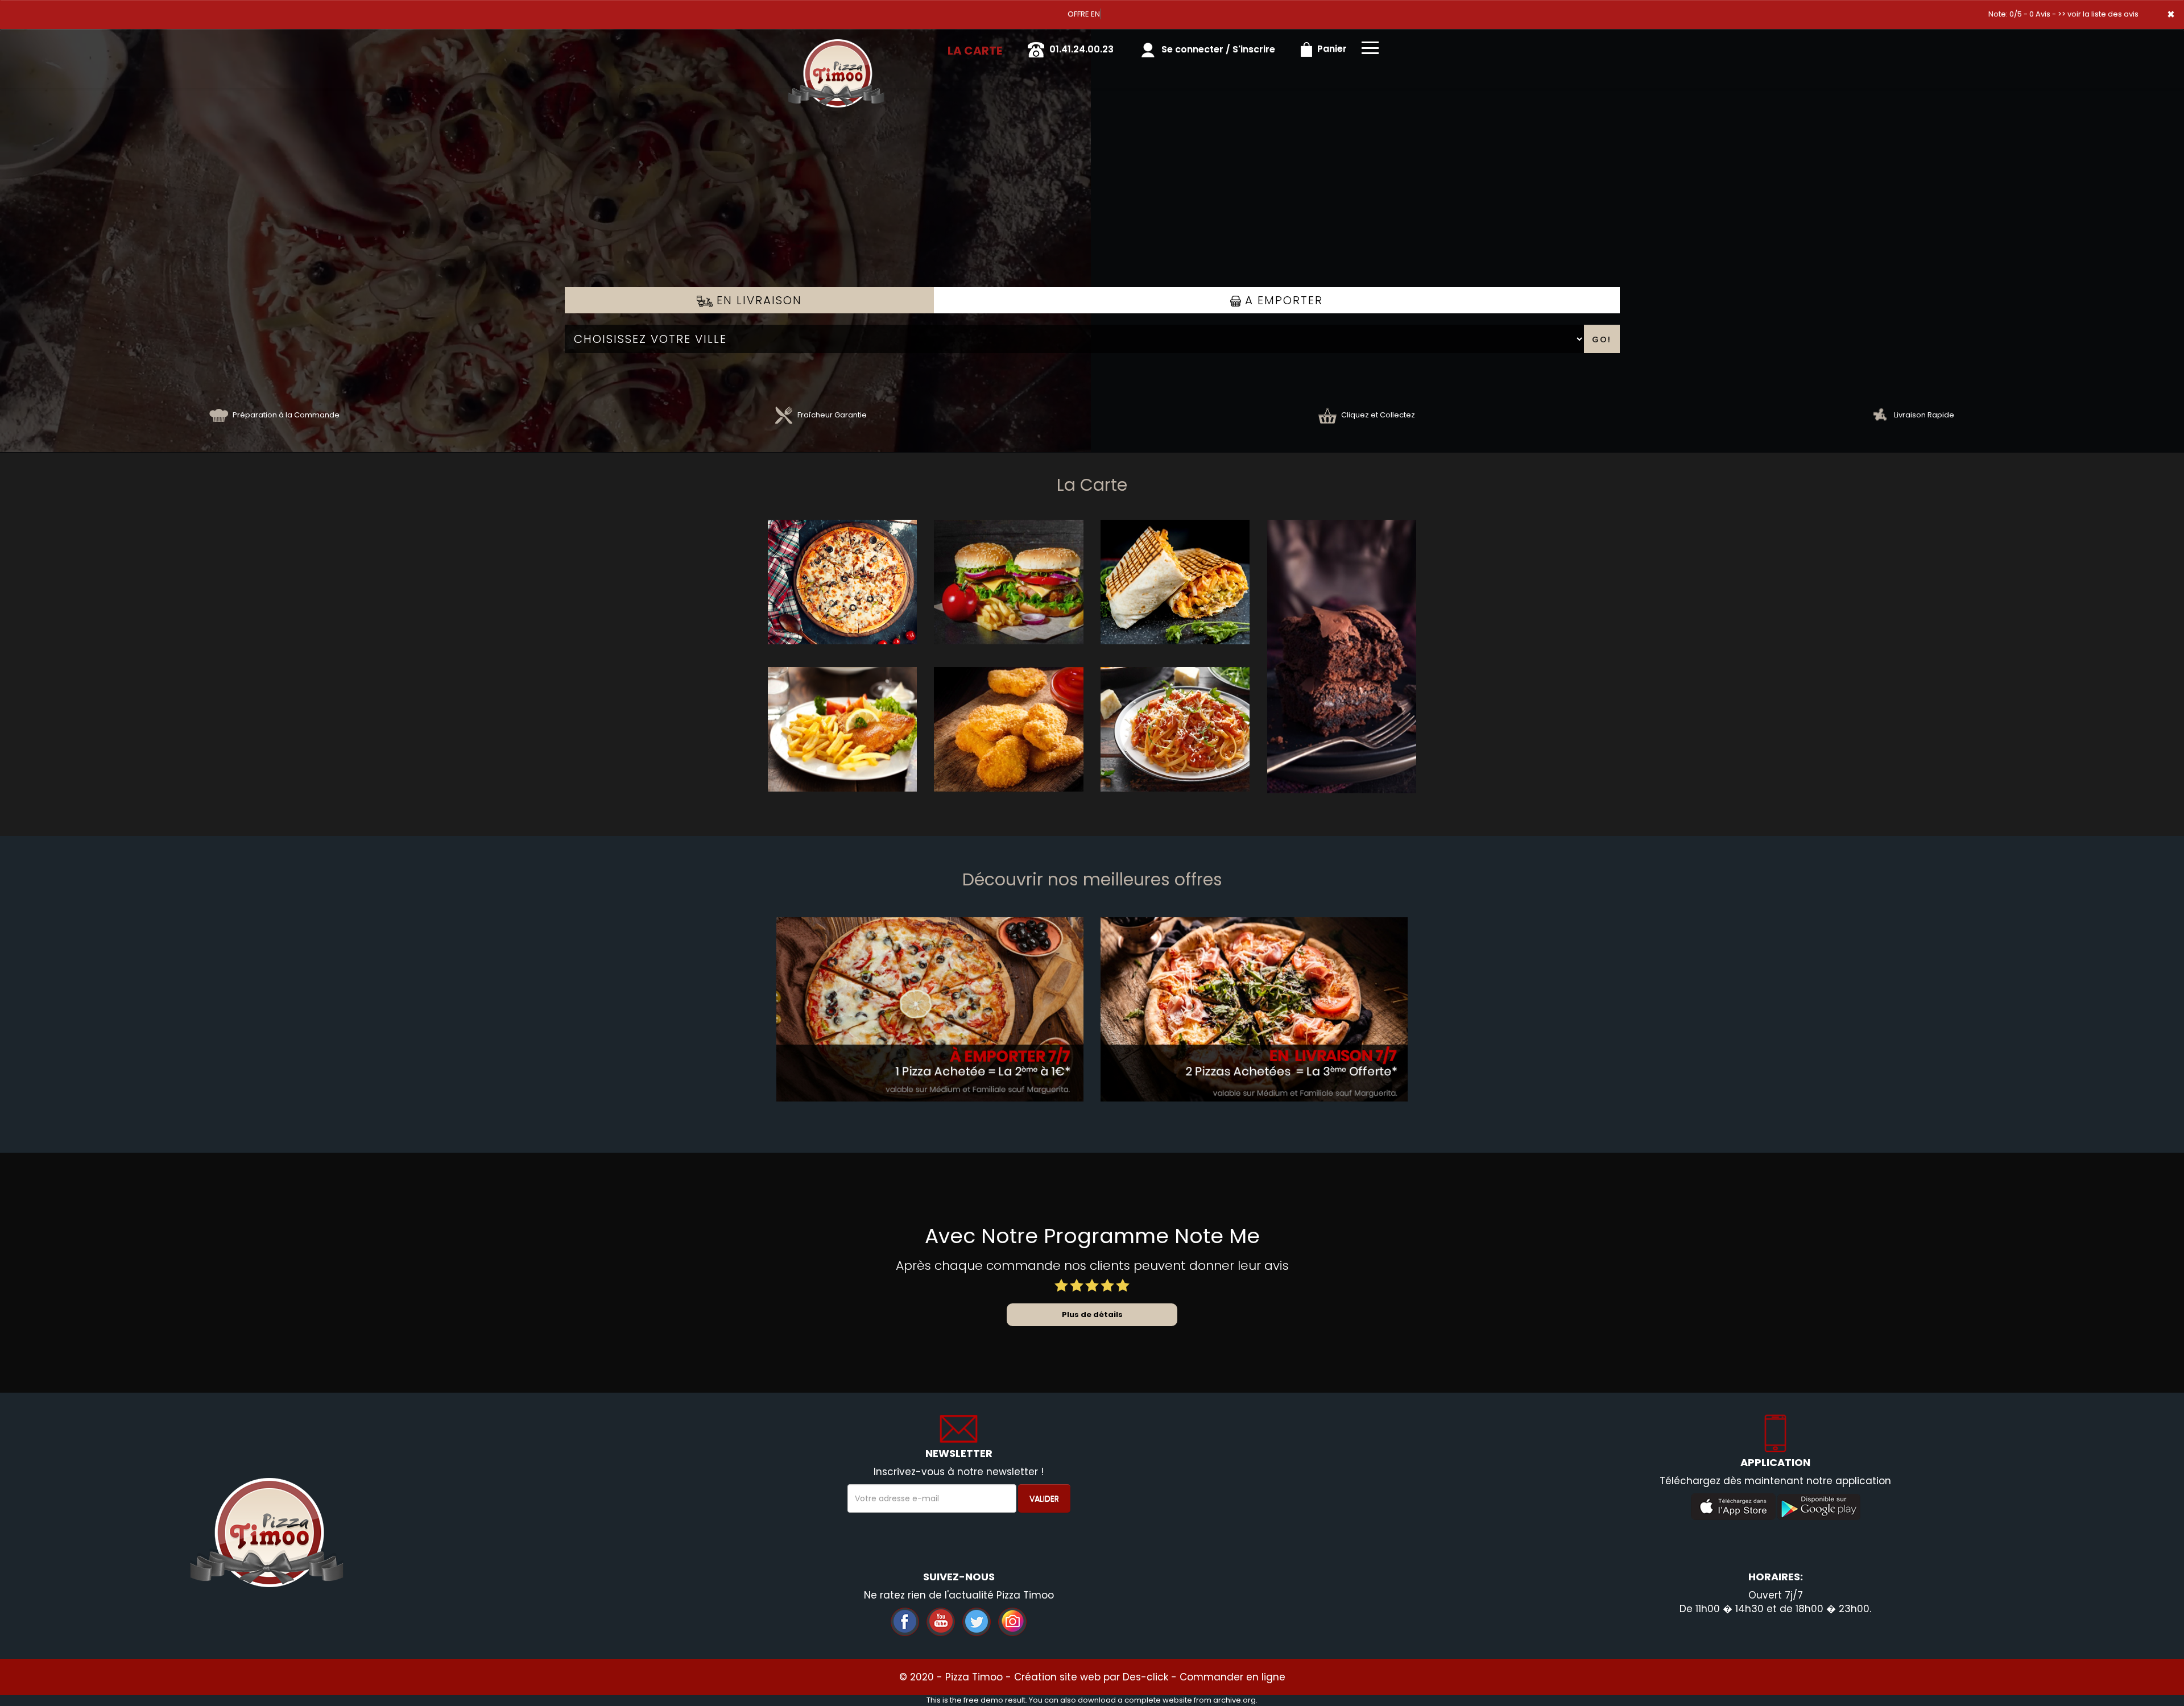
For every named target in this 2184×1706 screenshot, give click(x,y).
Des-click (1145, 1677)
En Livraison (757, 300)
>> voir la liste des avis (2098, 14)
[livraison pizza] (836, 45)
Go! (1602, 339)
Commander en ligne (1232, 1677)
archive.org (1234, 1700)
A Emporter (1282, 300)
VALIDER (1044, 1498)
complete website (1158, 1700)
